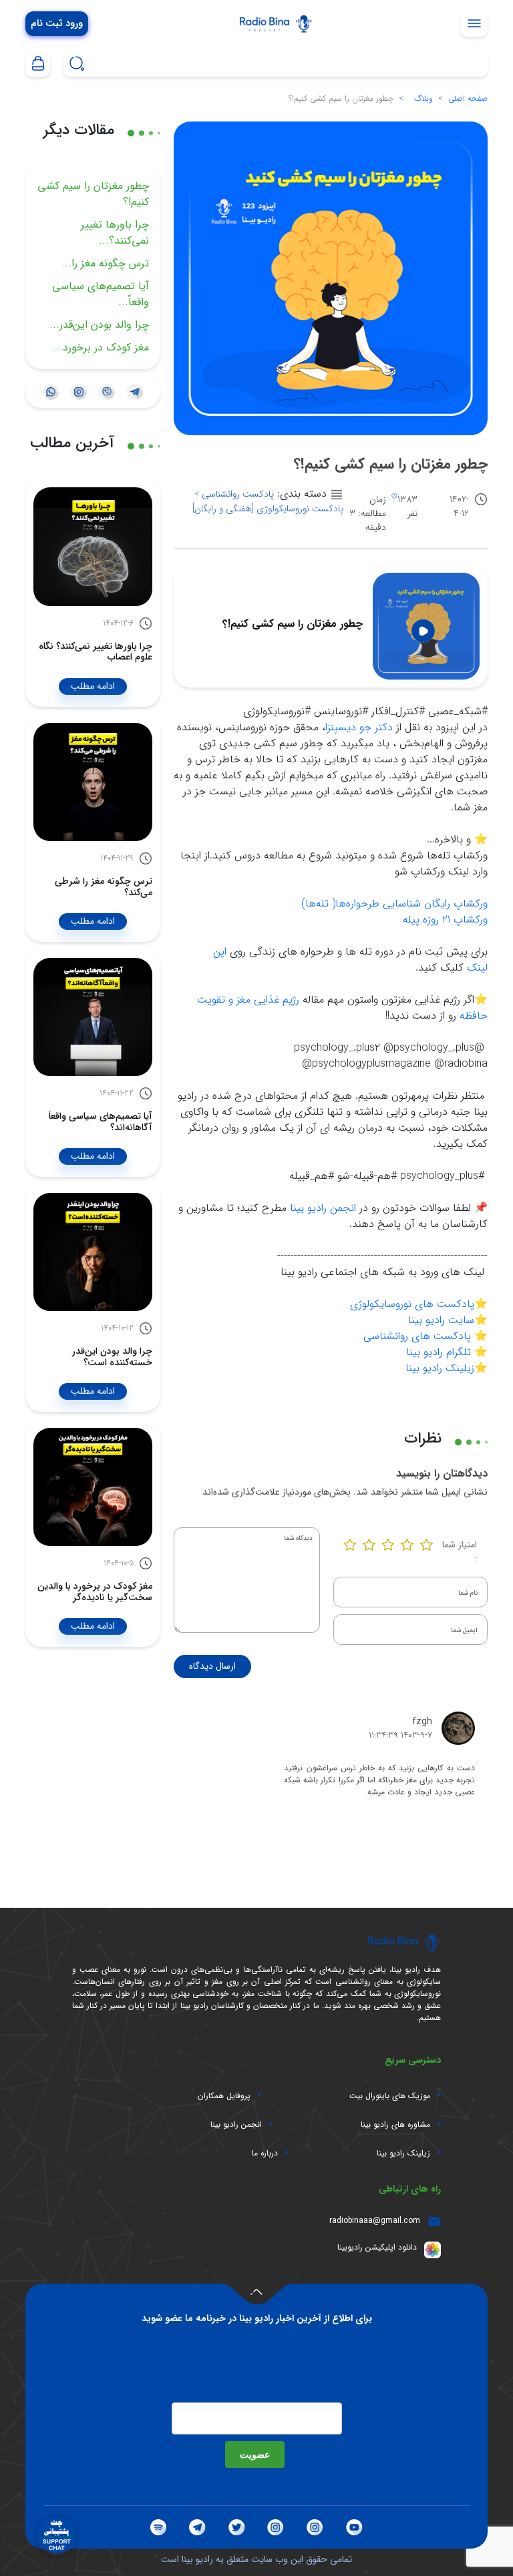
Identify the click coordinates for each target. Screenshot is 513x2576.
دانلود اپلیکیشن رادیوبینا (377, 2247)
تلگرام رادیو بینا (439, 1352)
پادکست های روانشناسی (417, 1336)
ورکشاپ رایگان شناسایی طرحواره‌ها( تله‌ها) (394, 904)
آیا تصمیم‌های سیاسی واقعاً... (101, 294)
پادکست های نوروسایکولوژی (412, 1304)
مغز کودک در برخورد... (101, 347)
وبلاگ (423, 98)
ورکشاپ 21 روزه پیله (445, 920)
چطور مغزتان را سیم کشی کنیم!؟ (93, 194)
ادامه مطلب (93, 686)
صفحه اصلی (468, 98)
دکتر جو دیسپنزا (359, 727)
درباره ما (265, 2153)
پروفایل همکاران (224, 2096)
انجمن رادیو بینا (323, 1208)
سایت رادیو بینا (441, 1320)
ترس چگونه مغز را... (105, 263)
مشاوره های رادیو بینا (395, 2125)
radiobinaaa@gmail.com (375, 2221)
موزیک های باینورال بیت (390, 2096)
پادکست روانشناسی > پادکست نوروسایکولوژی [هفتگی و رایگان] (268, 501)
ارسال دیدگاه (212, 1666)
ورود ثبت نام (57, 24)
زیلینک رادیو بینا (440, 1368)
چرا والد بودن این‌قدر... (99, 325)
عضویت (255, 2454)
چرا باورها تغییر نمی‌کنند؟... (115, 233)
